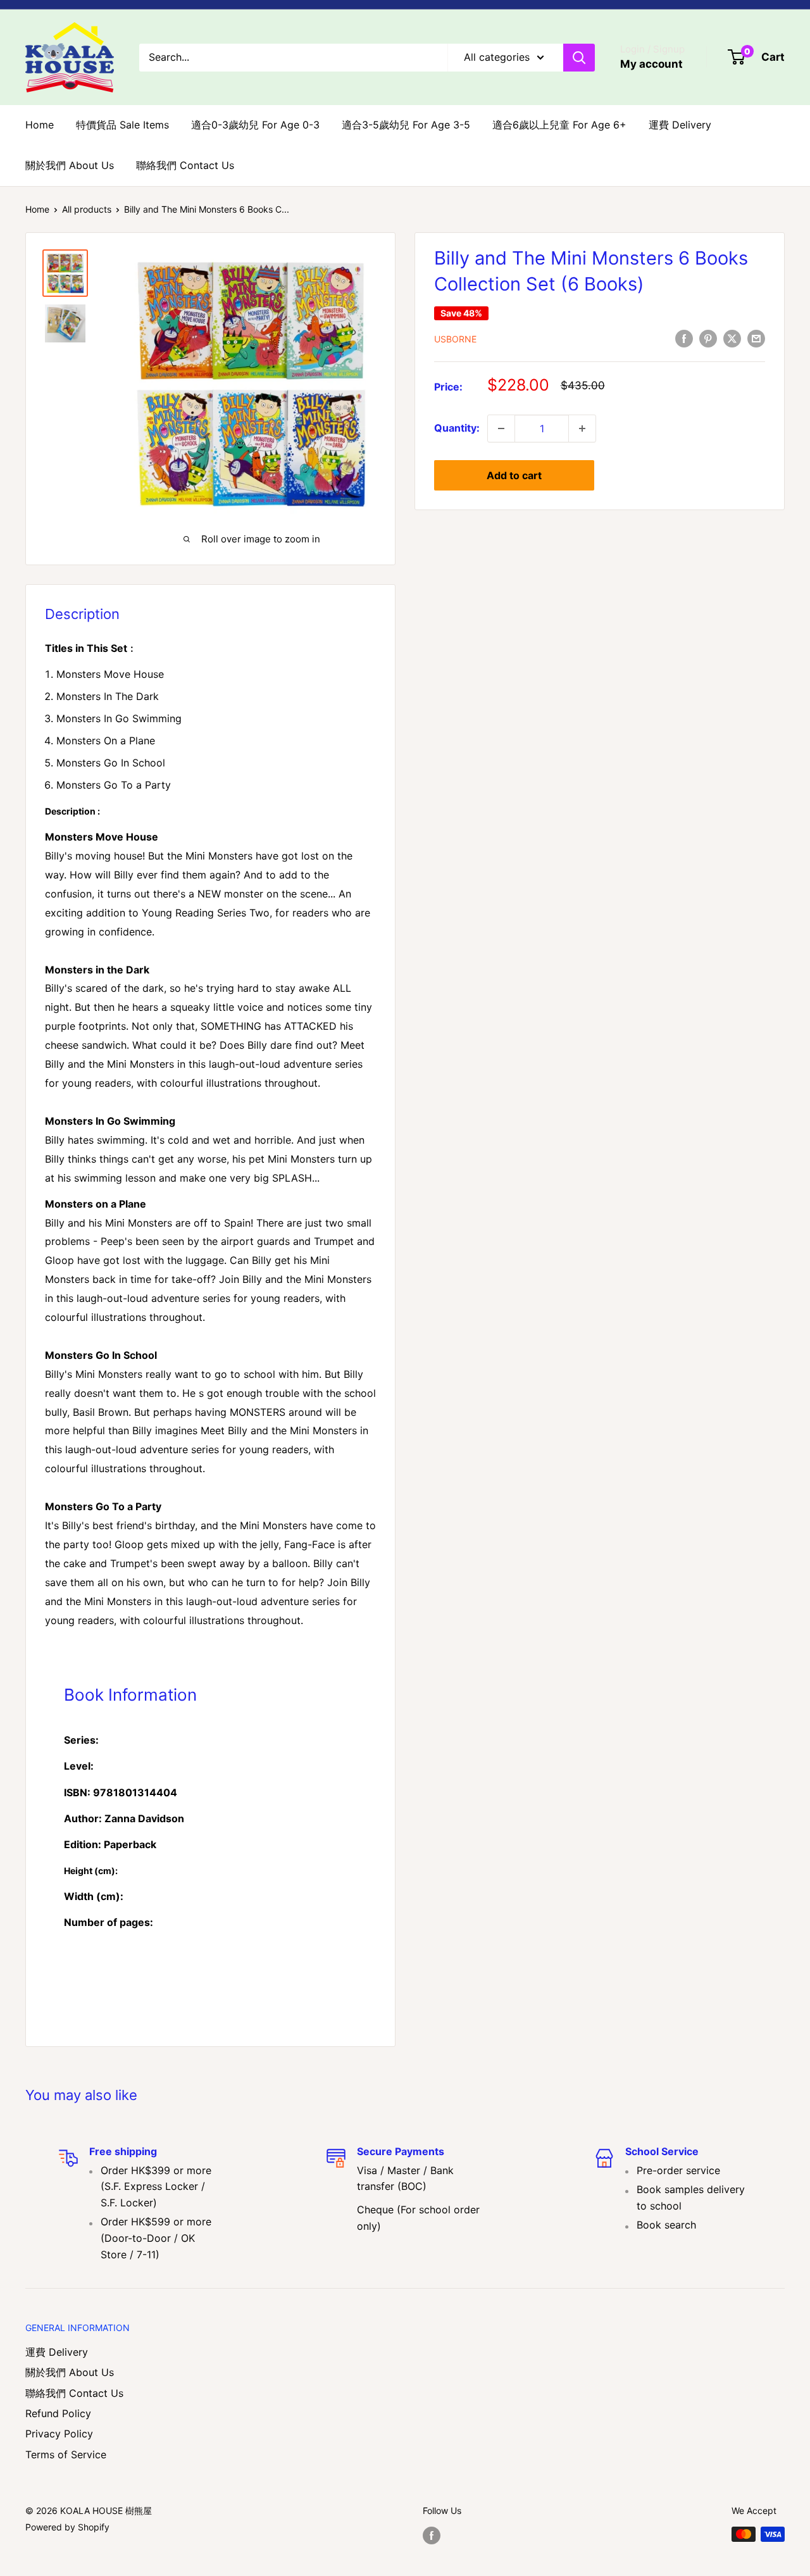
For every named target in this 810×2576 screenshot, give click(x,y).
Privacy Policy (59, 2434)
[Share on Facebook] (684, 338)
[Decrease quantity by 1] (501, 428)
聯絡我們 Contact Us (185, 165)
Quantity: (457, 428)
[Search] (579, 58)
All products (87, 209)
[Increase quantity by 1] (582, 428)
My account (651, 64)
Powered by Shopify (67, 2527)
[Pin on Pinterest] (708, 338)
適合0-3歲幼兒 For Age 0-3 (255, 125)
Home (40, 125)
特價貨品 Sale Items (122, 125)
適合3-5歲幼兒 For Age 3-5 (406, 125)
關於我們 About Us (70, 165)
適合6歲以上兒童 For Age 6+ (559, 125)
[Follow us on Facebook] (432, 2535)
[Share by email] (756, 338)
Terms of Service (66, 2454)
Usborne (455, 339)
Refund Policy (58, 2413)
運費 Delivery (680, 125)
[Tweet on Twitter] (732, 338)
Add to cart (514, 475)
